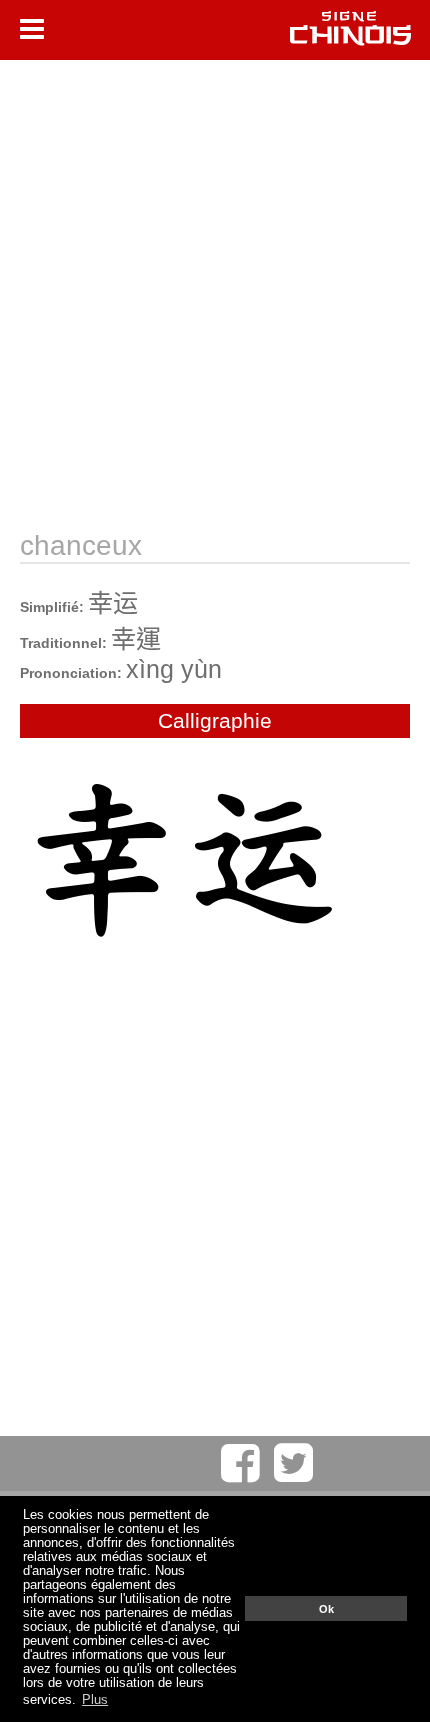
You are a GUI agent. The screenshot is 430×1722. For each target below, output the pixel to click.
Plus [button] (95, 1700)
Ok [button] (326, 1609)
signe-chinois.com (350, 30)
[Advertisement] (215, 295)
